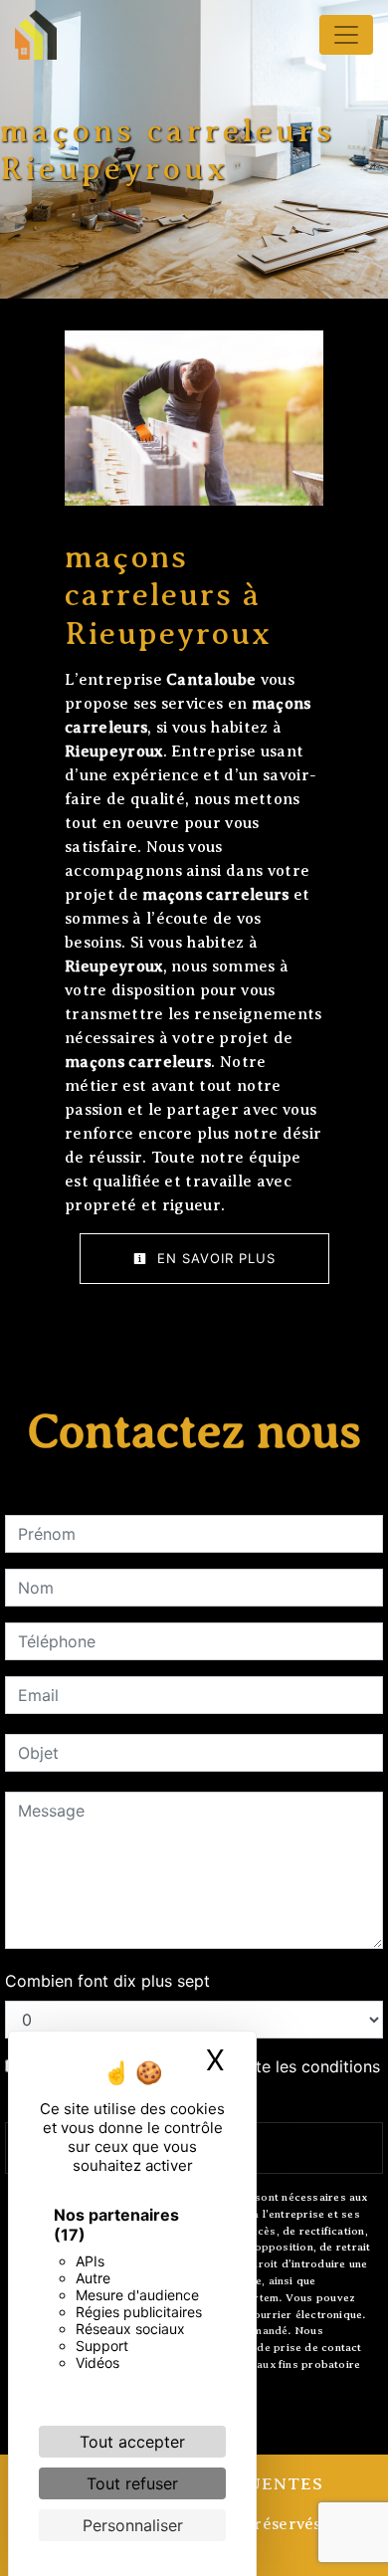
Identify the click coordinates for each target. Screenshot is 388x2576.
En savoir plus (214, 1258)
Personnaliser (133, 2525)
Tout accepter (132, 2442)
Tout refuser (132, 2483)
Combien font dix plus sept (107, 1981)
